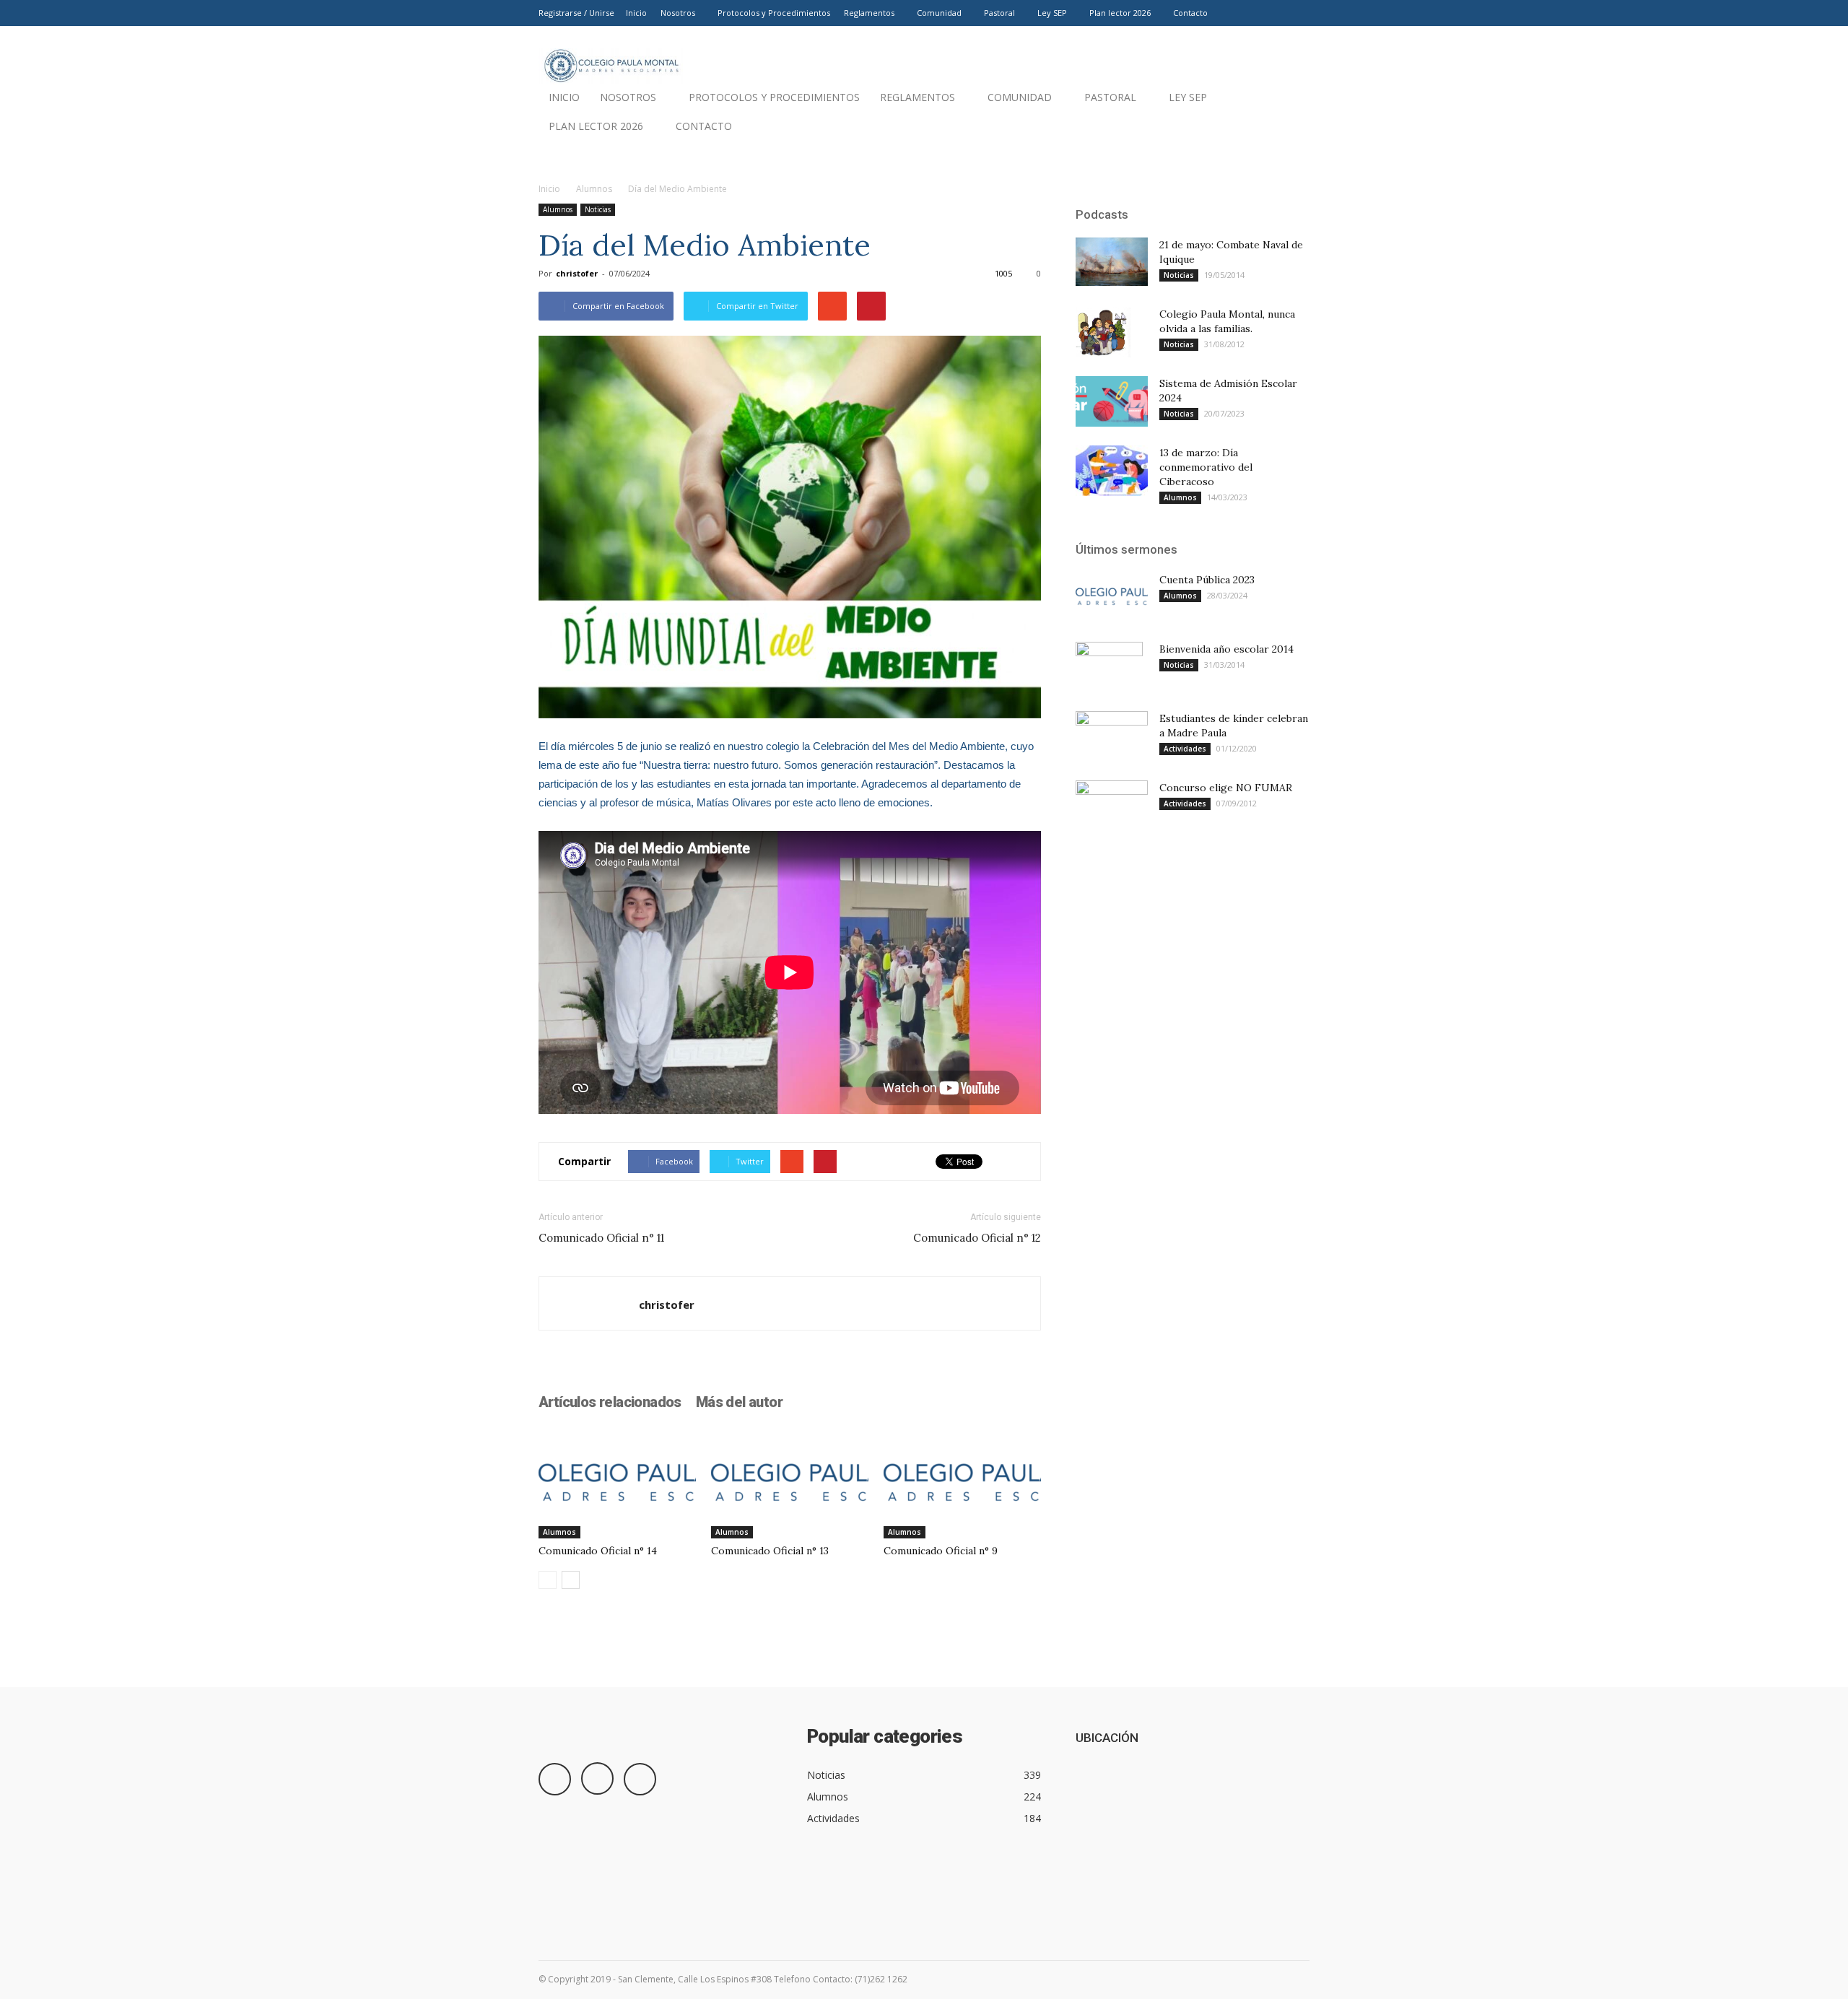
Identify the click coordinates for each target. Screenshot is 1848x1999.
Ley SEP (1052, 13)
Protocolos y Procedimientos (774, 13)
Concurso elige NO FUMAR (1226, 788)
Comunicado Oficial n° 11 (601, 1238)
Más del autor (739, 1402)
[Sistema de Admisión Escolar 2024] (1112, 401)
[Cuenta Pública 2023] (1112, 597)
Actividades (1185, 749)
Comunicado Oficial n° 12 (977, 1238)
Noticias (598, 209)
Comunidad (939, 13)
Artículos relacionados (610, 1402)
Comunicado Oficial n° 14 (598, 1551)
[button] (1292, 130)
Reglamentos (869, 13)
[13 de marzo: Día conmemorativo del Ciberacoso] (1112, 471)
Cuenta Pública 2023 (1207, 580)
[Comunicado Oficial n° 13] (790, 1484)
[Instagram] (1275, 13)
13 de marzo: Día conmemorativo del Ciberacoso (1206, 467)
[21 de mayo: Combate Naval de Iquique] (1112, 262)
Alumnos (594, 189)
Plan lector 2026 (1120, 13)
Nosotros (678, 13)
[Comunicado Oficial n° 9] (962, 1484)
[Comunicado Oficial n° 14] (617, 1484)
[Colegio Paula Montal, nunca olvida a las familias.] (1103, 332)
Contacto (1190, 13)
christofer (577, 273)
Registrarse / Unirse (576, 13)
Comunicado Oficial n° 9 (941, 1551)
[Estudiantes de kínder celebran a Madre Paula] (1112, 736)
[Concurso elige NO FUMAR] (1112, 805)
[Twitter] (1299, 13)
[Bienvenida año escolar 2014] (1109, 667)
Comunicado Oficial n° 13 (770, 1551)
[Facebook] (1251, 13)
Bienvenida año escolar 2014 (1226, 649)
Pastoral (999, 13)
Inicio (636, 13)
